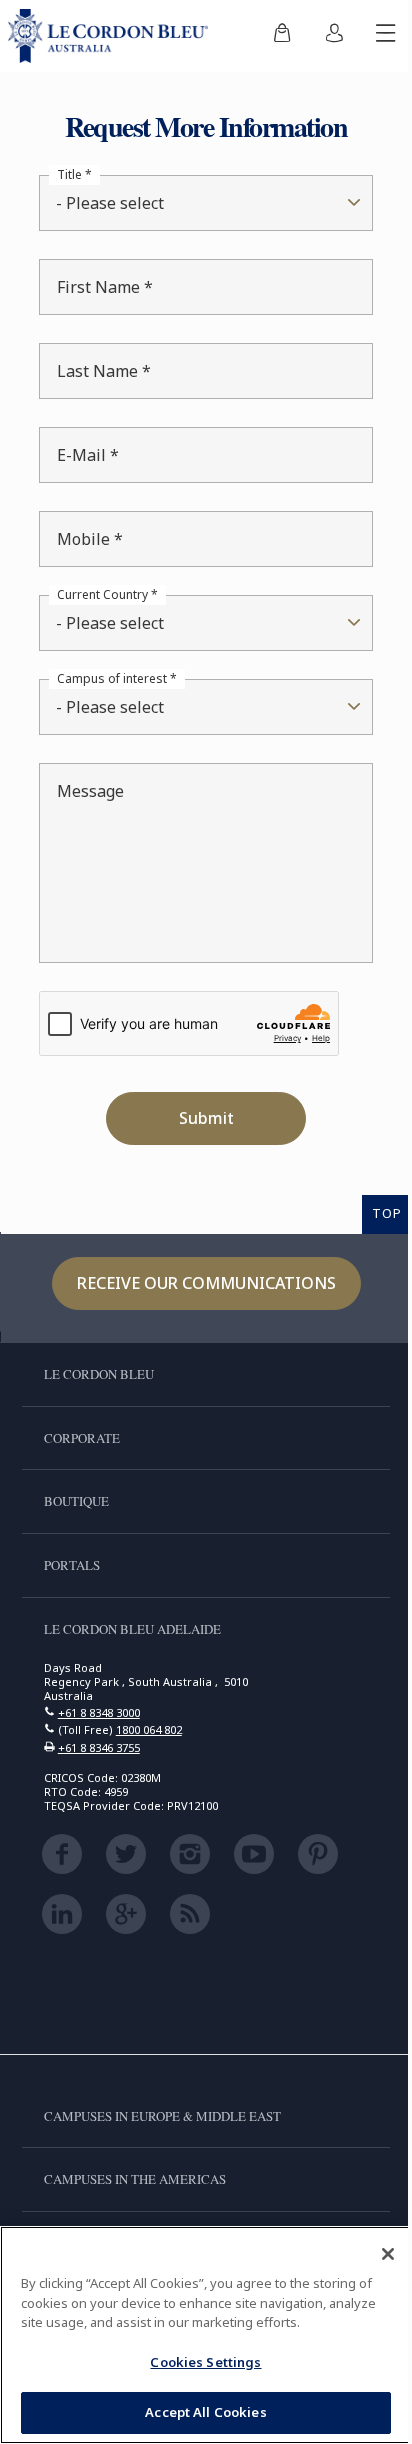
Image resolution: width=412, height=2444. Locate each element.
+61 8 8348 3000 (99, 1712)
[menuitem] (267, 36)
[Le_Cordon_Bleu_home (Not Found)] (112, 36)
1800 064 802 (149, 1729)
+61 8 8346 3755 (99, 1747)
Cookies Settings (198, 2362)
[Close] (373, 2254)
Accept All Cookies (198, 2412)
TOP (372, 1213)
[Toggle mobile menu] (371, 36)
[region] (198, 2335)
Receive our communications (198, 1283)
